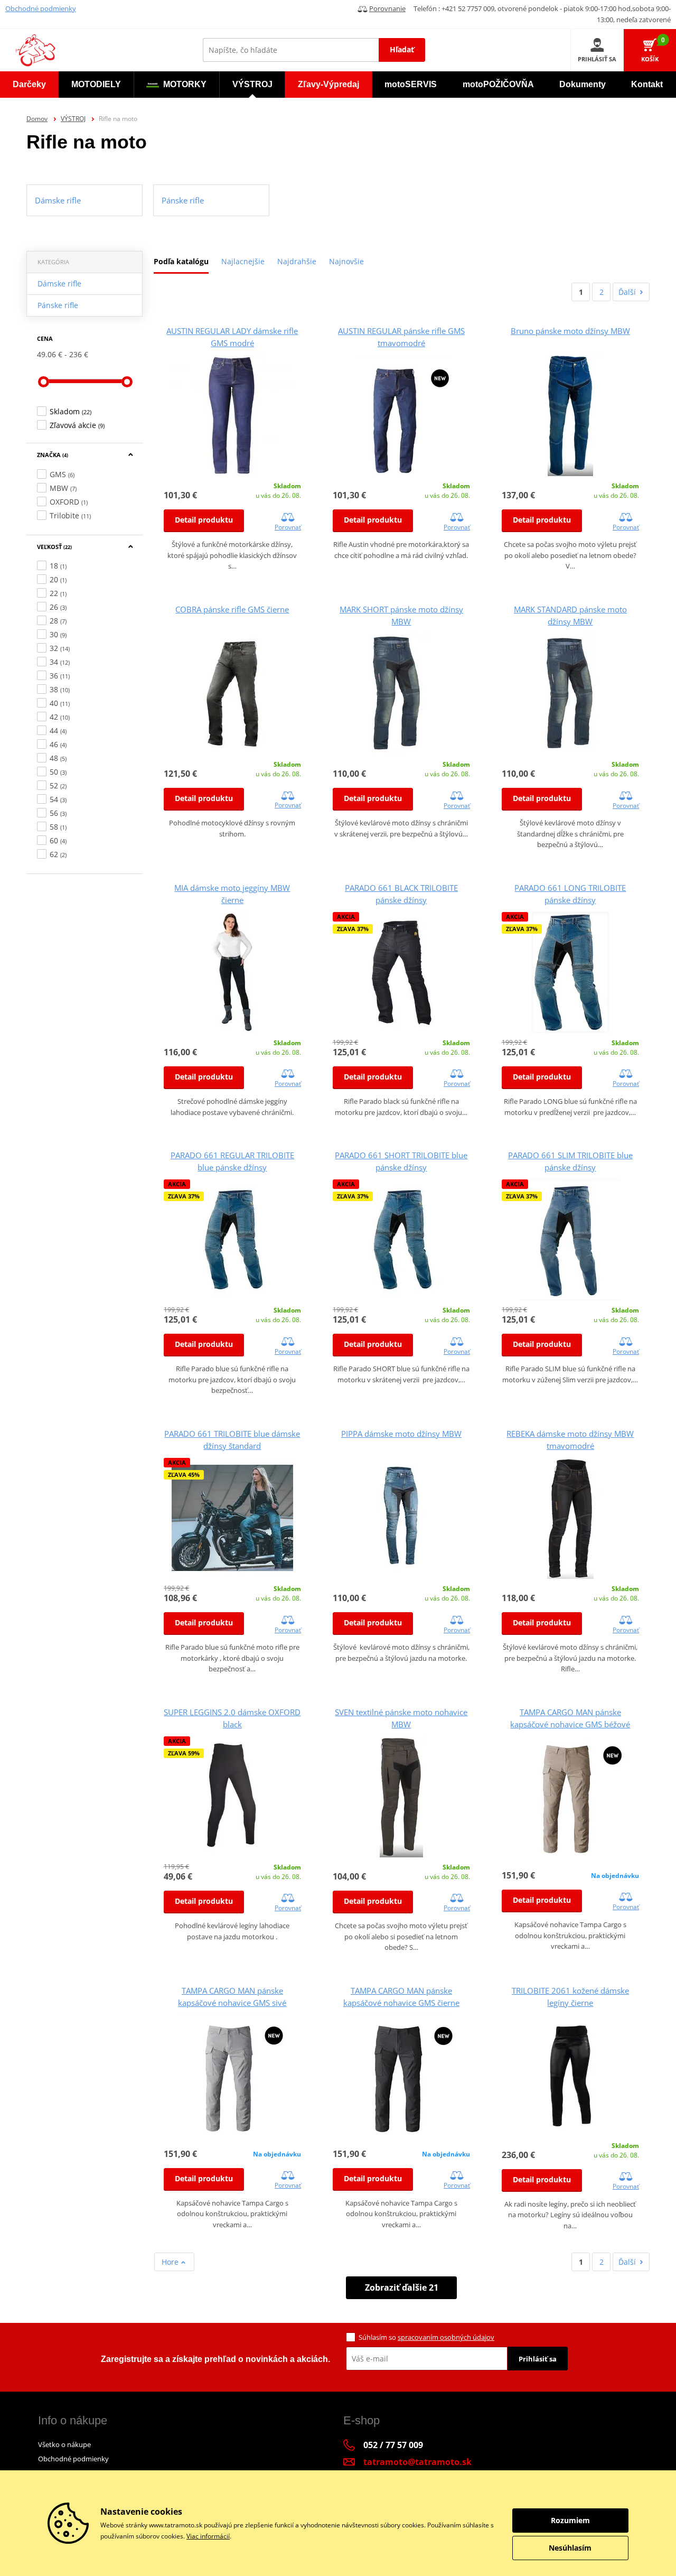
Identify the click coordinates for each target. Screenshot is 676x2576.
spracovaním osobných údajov (446, 2337)
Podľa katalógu (181, 261)
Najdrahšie (297, 261)
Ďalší (627, 292)
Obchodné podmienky (41, 8)
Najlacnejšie (243, 261)
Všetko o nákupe (64, 2444)
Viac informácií (208, 2536)
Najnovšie (346, 261)
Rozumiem (570, 2520)
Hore (171, 2262)
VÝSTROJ (73, 119)
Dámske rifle (59, 283)
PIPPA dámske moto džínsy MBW (401, 1434)
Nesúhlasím (570, 2548)
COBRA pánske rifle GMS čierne (232, 609)
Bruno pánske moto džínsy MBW (570, 331)
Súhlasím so (426, 2337)
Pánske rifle (58, 305)
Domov (37, 119)
